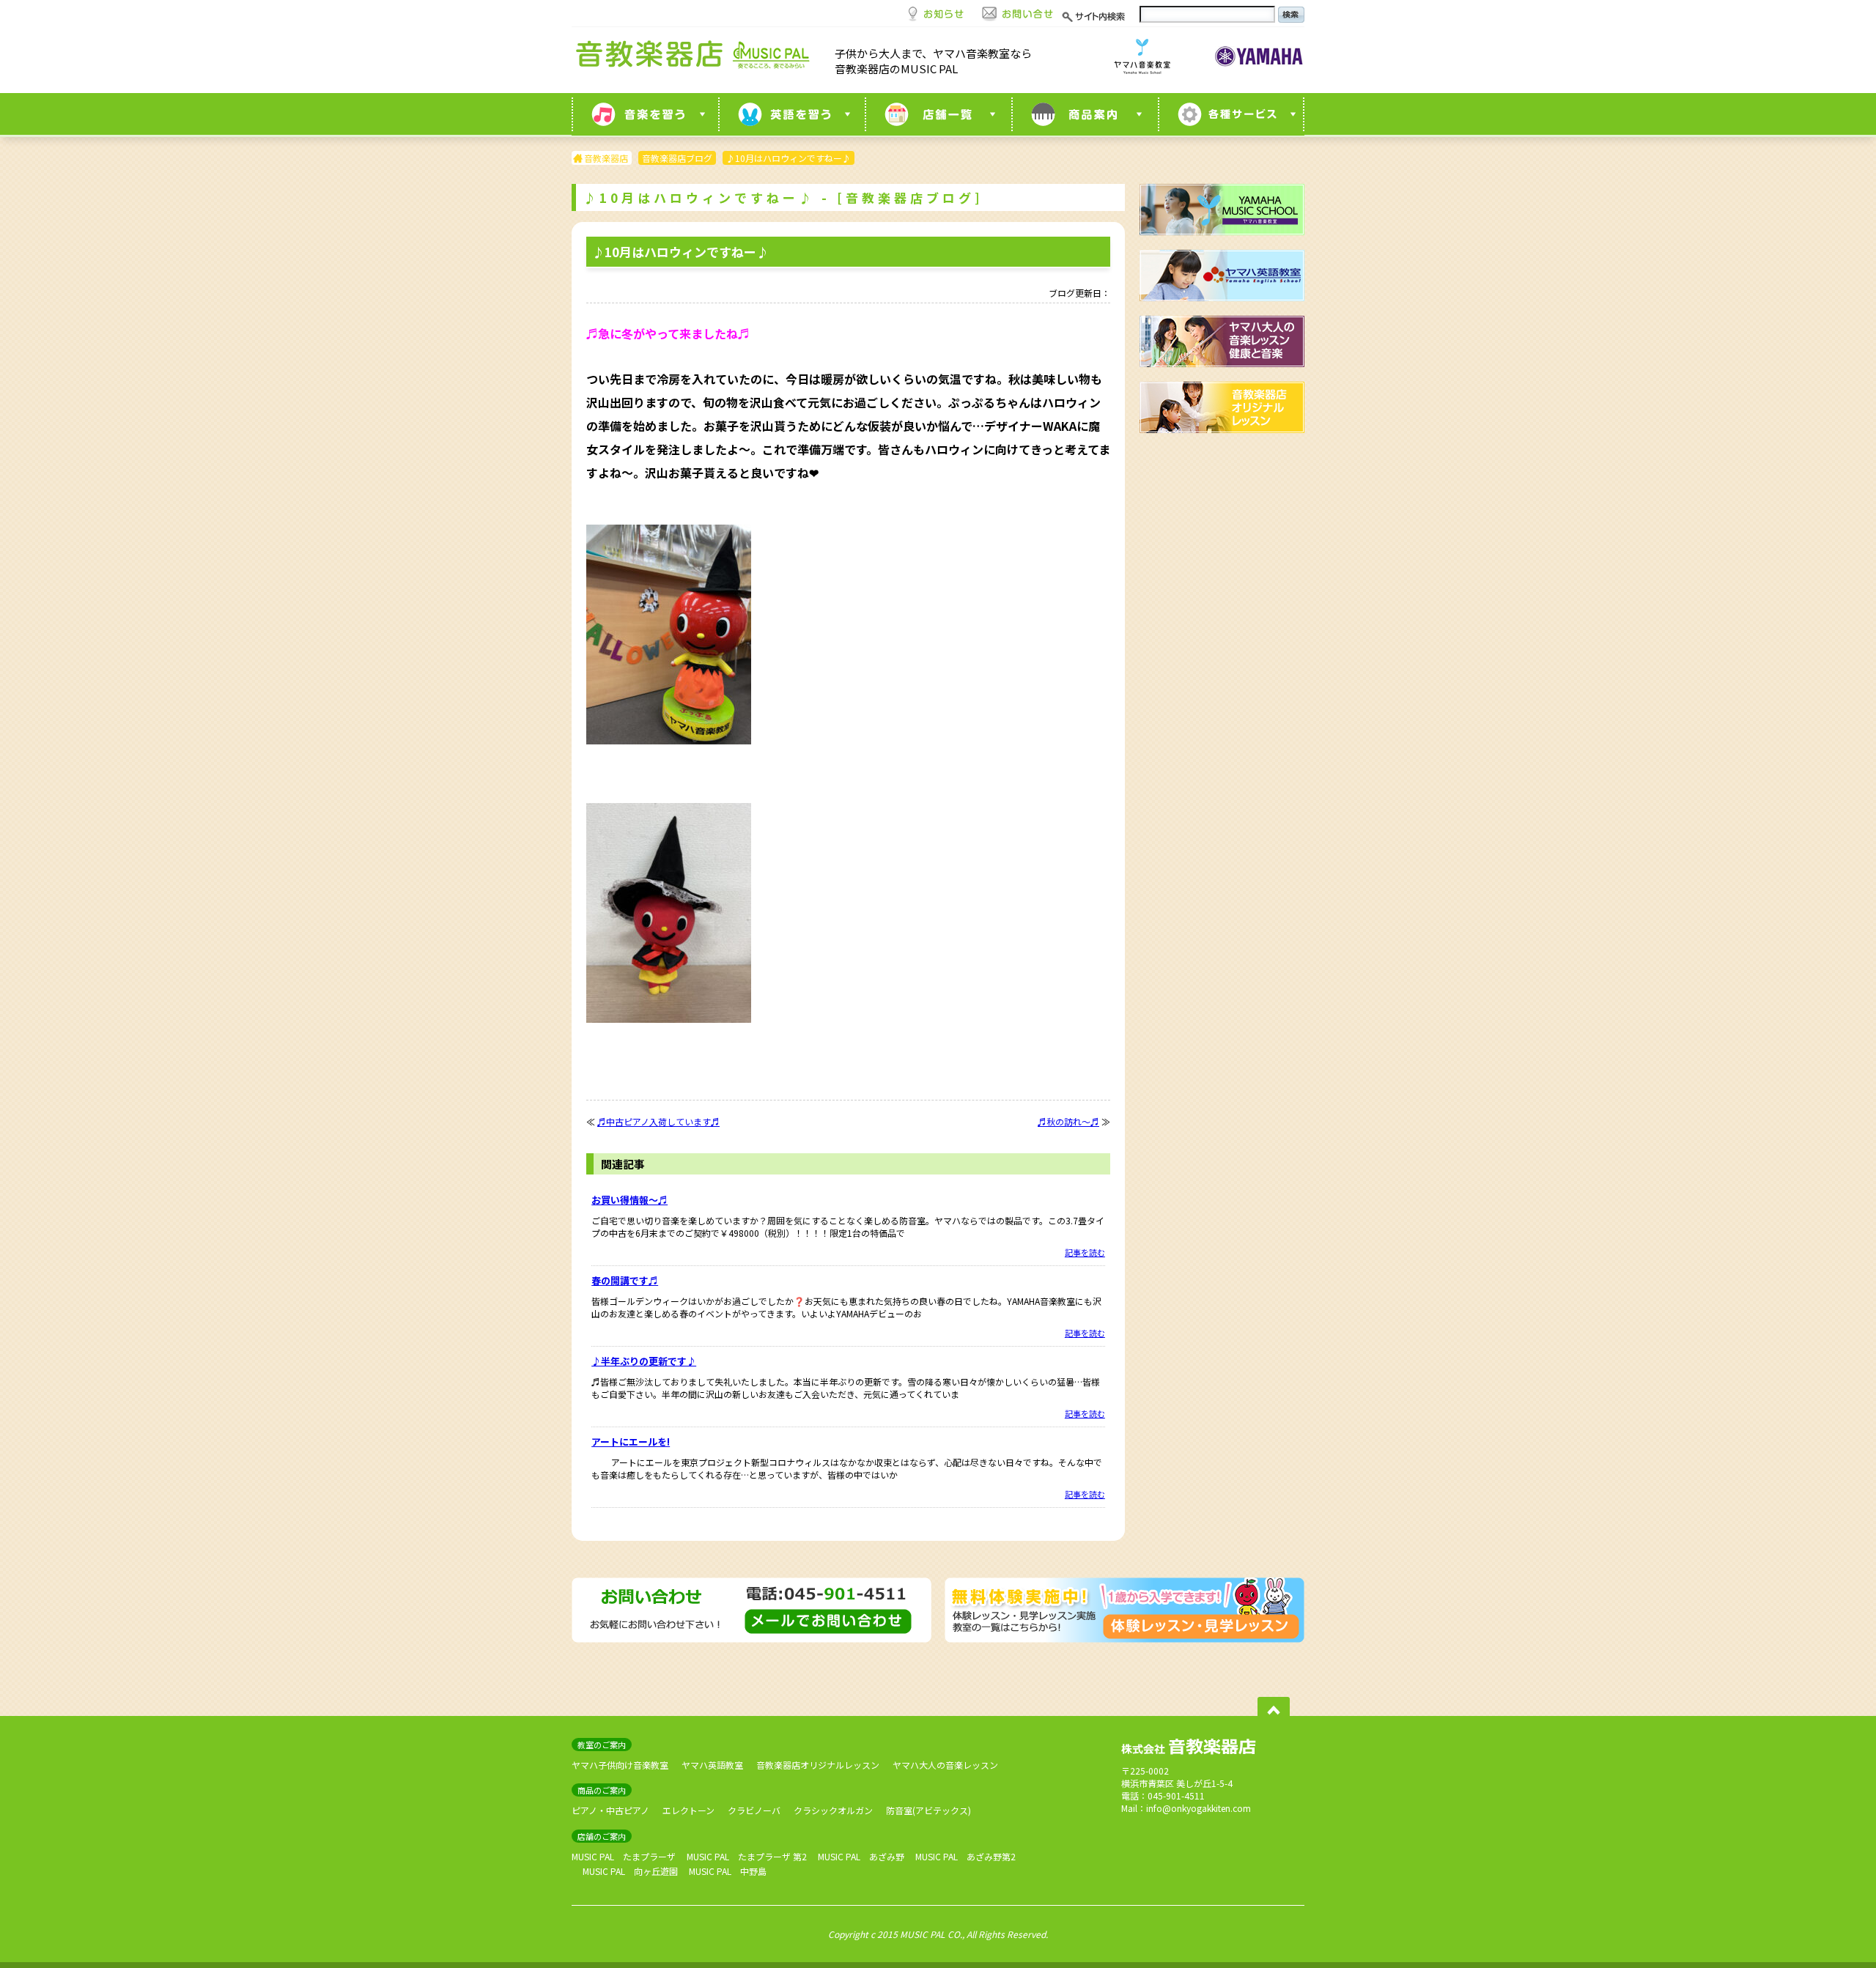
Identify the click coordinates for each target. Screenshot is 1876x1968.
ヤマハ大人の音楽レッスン (945, 1765)
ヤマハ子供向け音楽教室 (620, 1765)
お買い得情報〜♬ (629, 1200)
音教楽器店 (606, 158)
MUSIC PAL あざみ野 (861, 1856)
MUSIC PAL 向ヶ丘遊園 (630, 1871)
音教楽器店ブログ (677, 158)
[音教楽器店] (696, 58)
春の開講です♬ (625, 1280)
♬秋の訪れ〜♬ (1068, 1121)
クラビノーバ (754, 1810)
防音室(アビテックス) (928, 1810)
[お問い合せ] (1018, 12)
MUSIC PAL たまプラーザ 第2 (747, 1856)
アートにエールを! (631, 1442)
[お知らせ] (936, 12)
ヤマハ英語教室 (712, 1765)
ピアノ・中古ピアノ (610, 1810)
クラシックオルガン (833, 1810)
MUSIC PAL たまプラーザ (624, 1856)
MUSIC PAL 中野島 (728, 1871)
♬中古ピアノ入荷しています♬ (658, 1121)
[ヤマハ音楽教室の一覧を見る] (645, 114)
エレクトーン (688, 1810)
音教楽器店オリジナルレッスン (818, 1765)
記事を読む (1085, 1252)
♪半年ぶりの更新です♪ (644, 1361)
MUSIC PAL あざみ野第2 (965, 1856)
